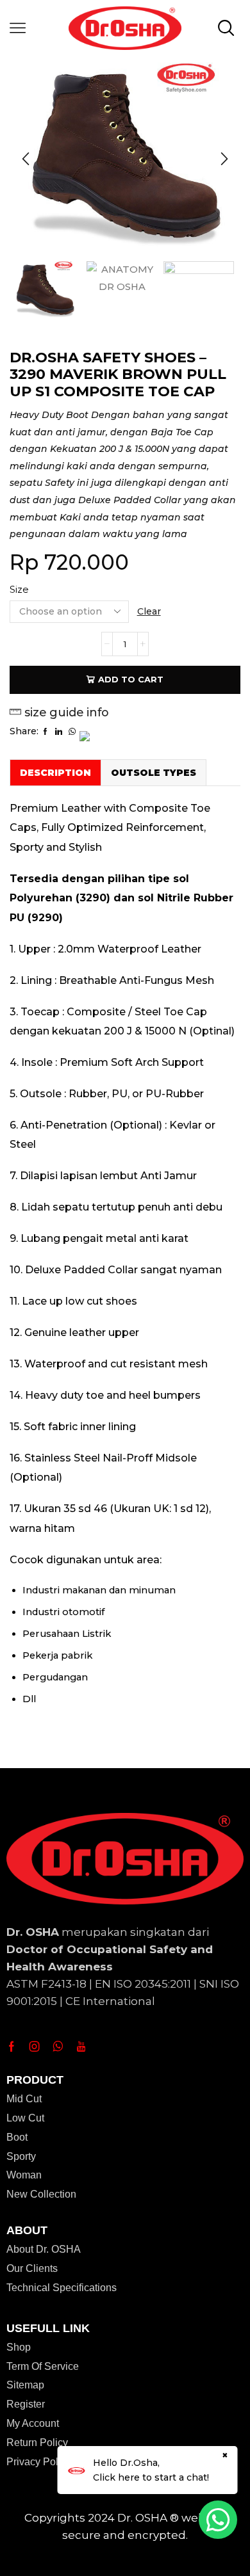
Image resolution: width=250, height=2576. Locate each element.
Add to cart (131, 679)
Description (55, 773)
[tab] (55, 772)
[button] (26, 159)
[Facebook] (12, 2047)
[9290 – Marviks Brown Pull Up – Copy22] (45, 290)
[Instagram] (35, 2047)
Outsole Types (154, 773)
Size (19, 590)
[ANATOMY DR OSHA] (122, 306)
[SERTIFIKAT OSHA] (199, 295)
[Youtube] (81, 2047)
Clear (149, 611)
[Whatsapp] (58, 2047)
